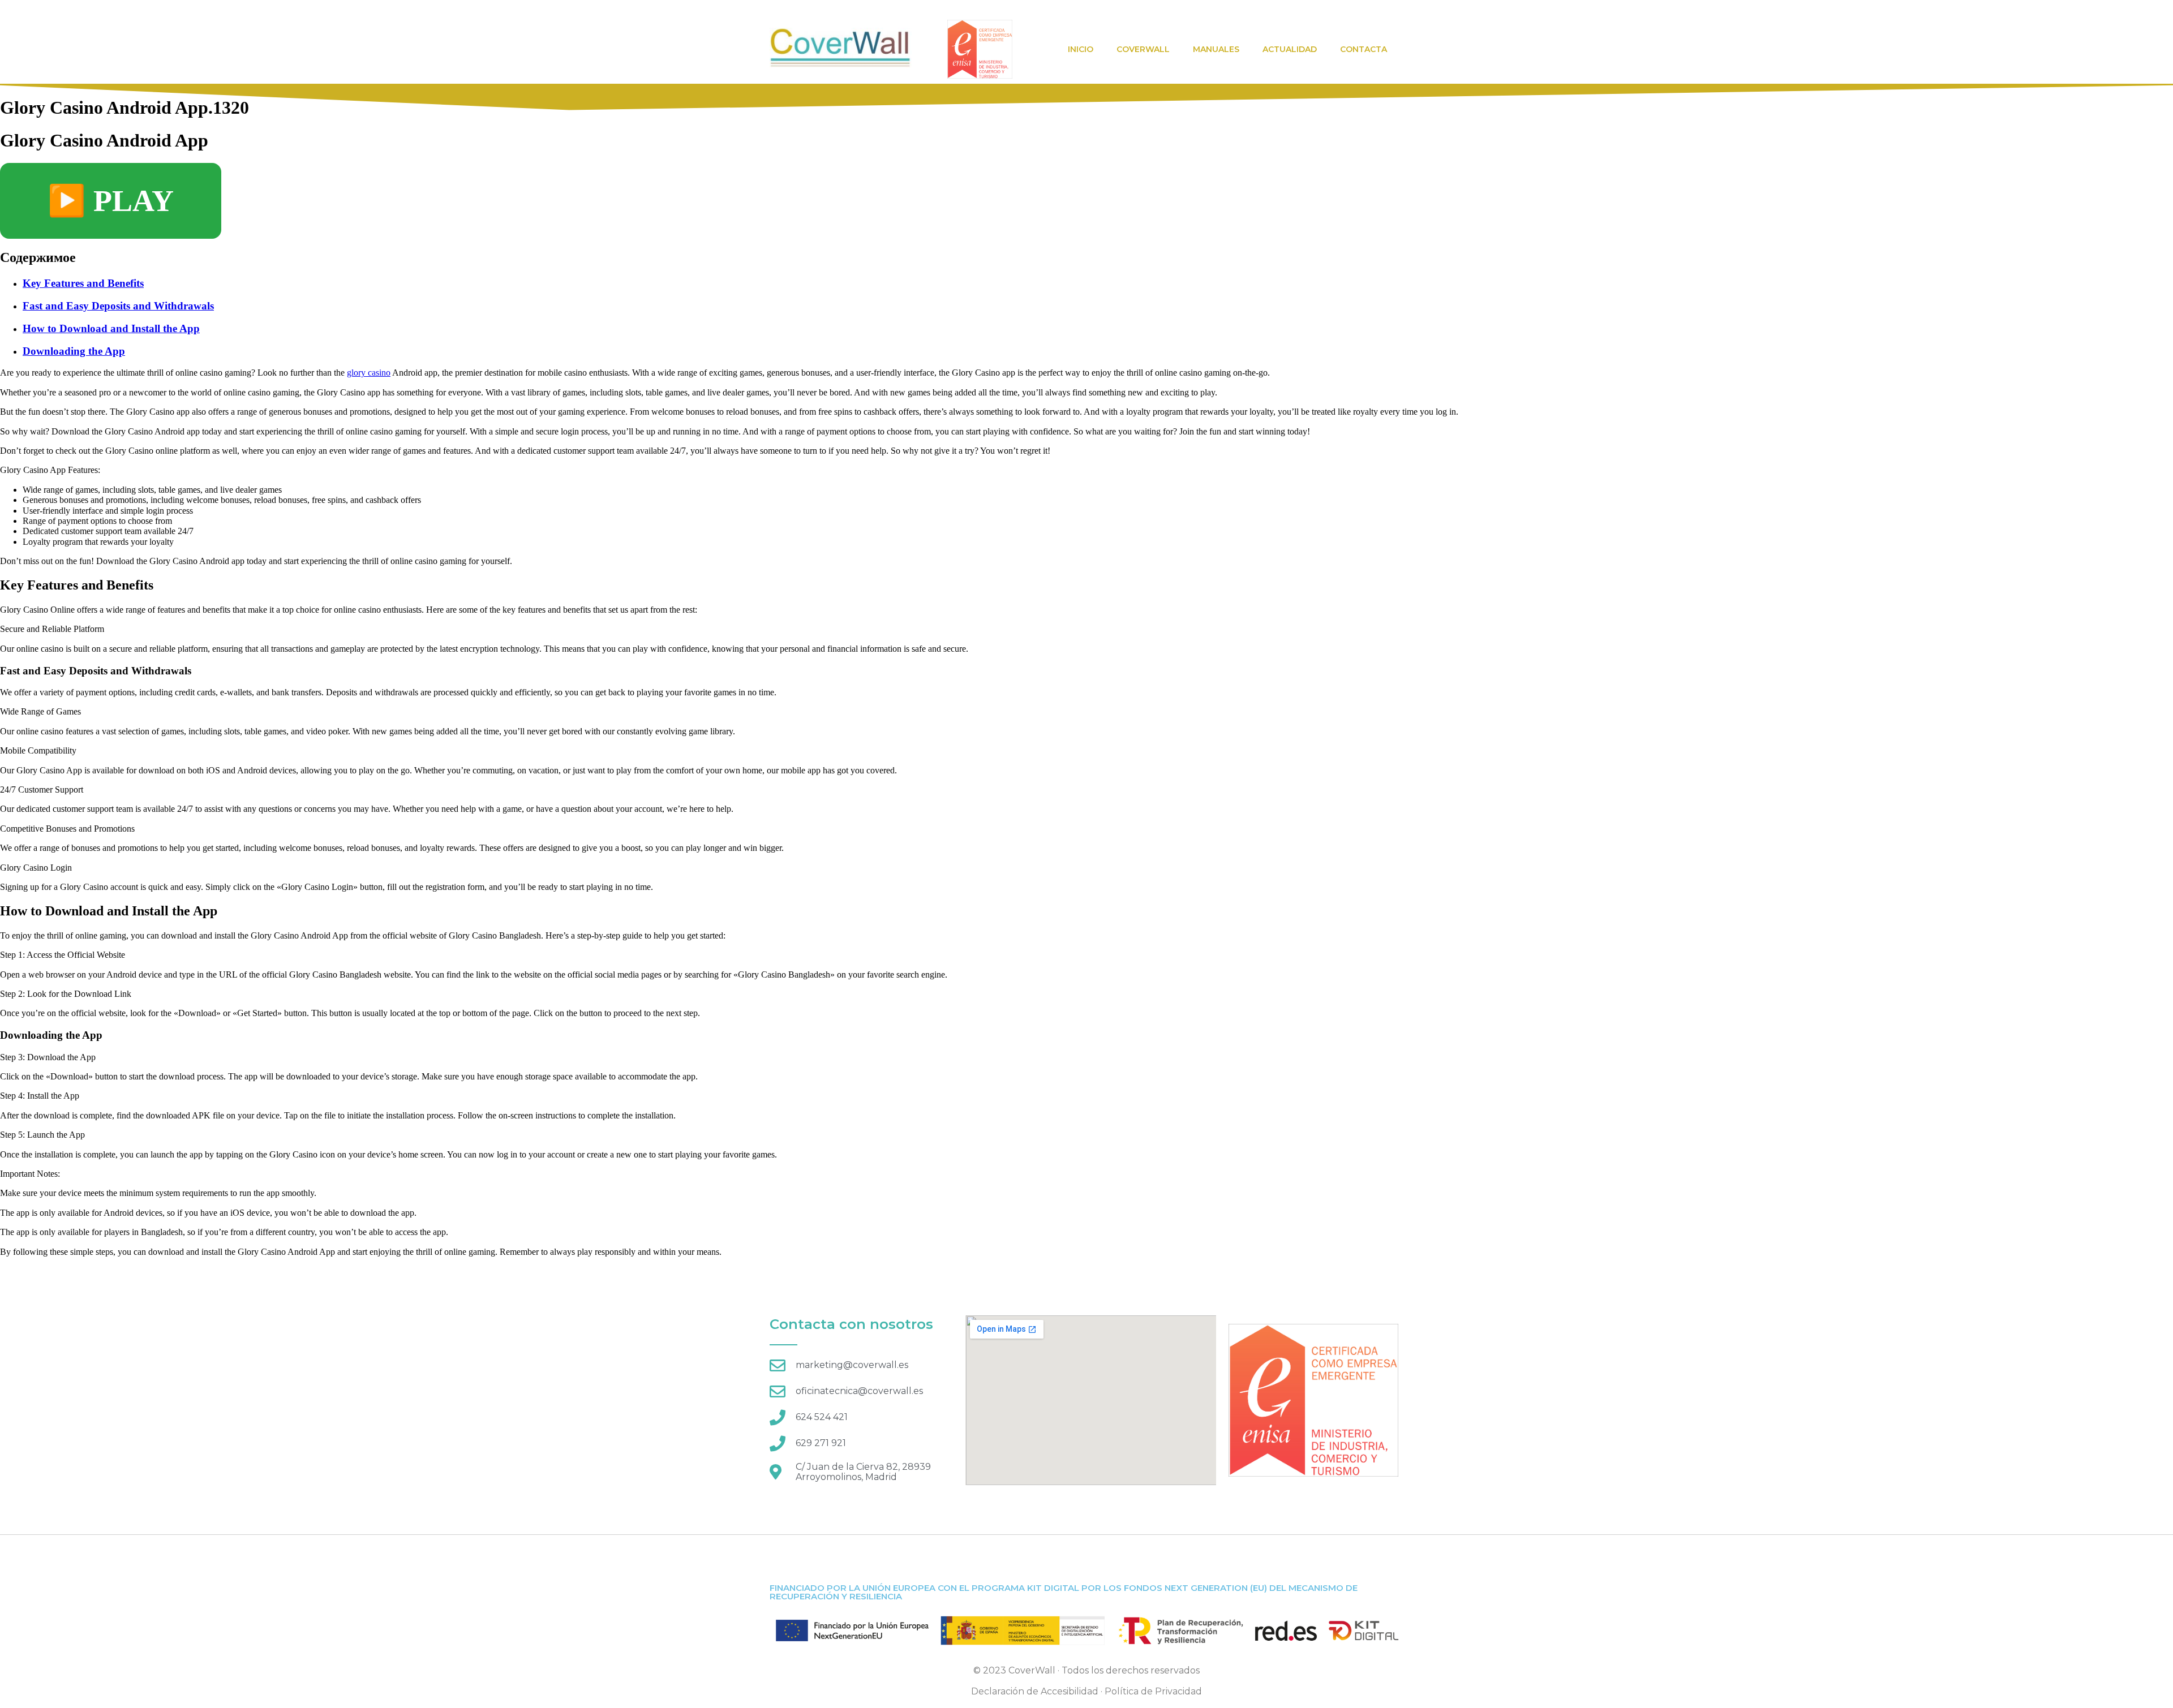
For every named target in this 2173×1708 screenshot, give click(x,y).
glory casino (369, 373)
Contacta (1364, 49)
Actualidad (1290, 49)
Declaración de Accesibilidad (1035, 1691)
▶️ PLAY (111, 201)
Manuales (1216, 49)
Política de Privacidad (1153, 1691)
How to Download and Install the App (111, 328)
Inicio (1081, 49)
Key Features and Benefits (83, 283)
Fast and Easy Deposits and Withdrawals (118, 306)
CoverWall (1143, 49)
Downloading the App (74, 351)
